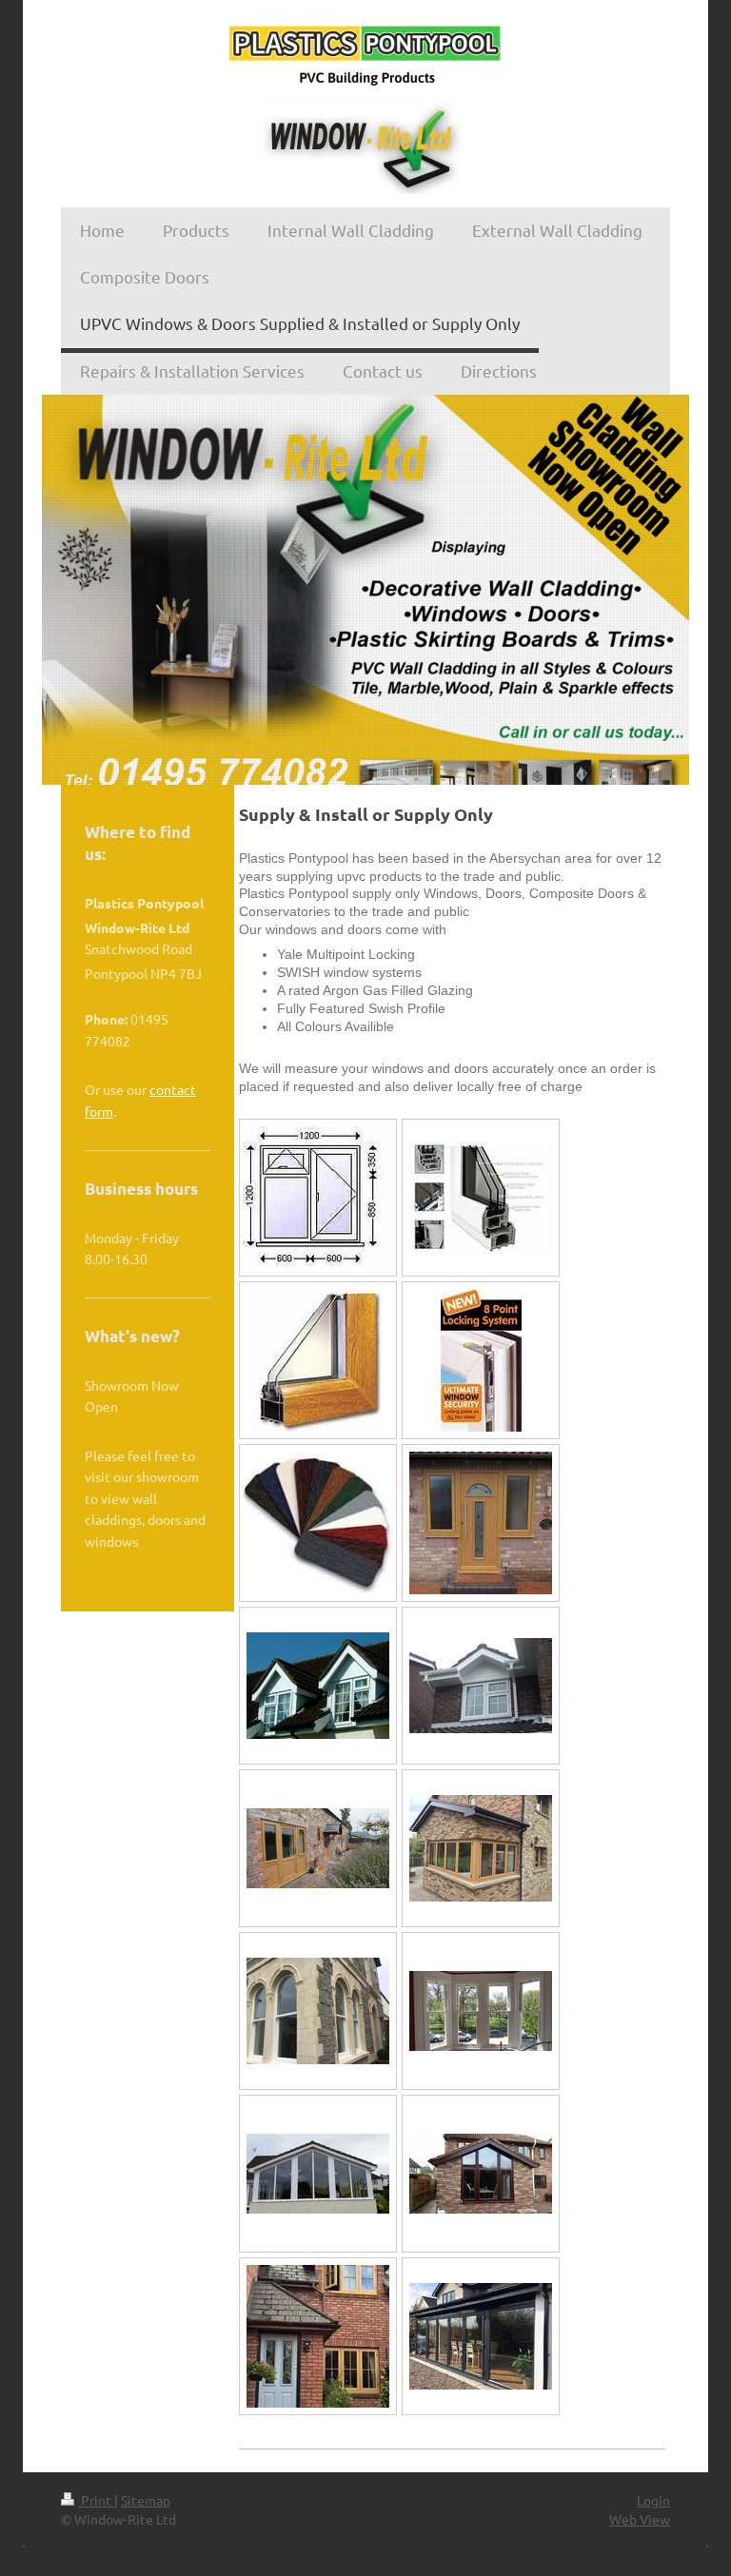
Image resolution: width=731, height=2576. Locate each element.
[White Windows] (481, 1198)
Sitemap (146, 2500)
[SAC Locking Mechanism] (481, 1360)
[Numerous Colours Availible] (318, 1523)
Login (653, 2500)
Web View (640, 2519)
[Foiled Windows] (318, 1360)
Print (96, 2500)
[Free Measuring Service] (318, 1198)
